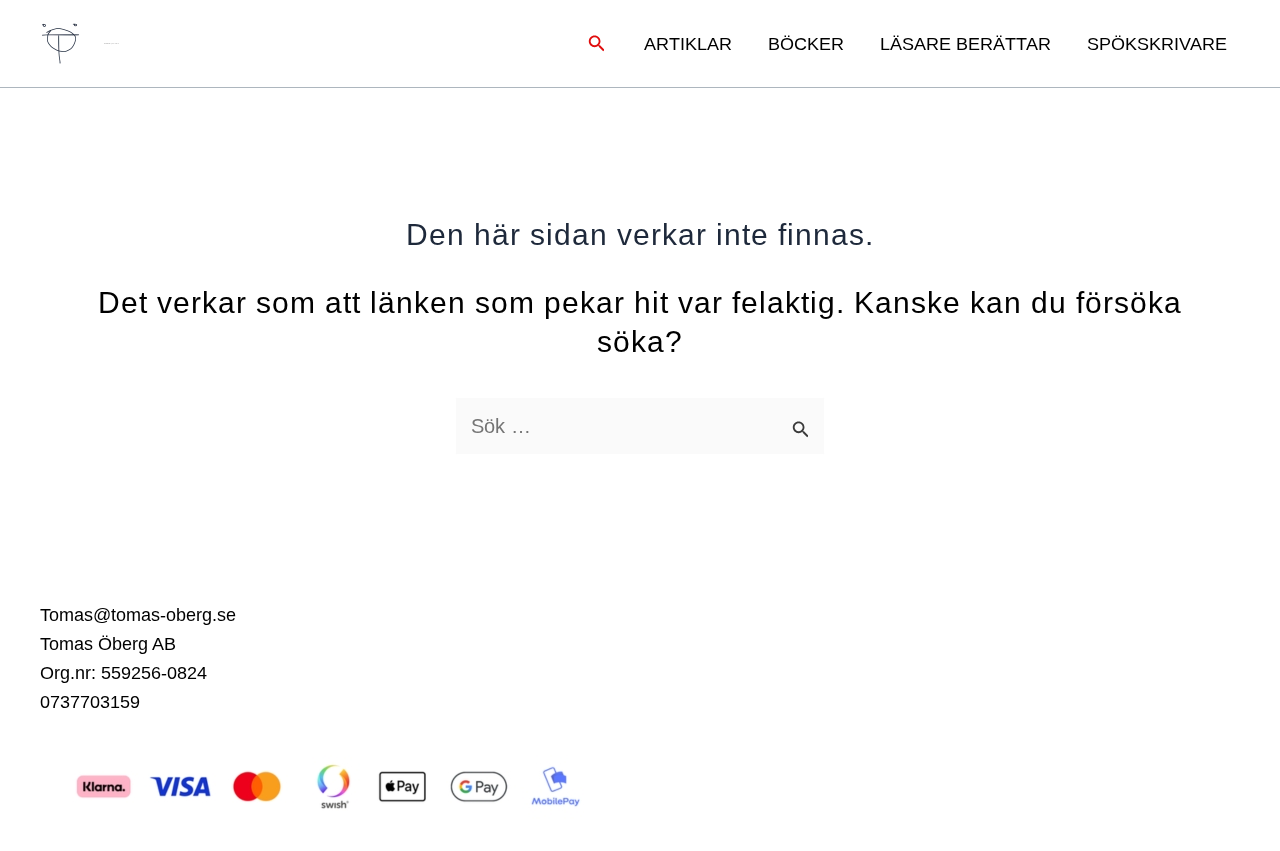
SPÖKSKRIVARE (1157, 44)
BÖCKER (806, 44)
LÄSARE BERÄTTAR (965, 44)
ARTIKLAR (688, 44)
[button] (597, 44)
